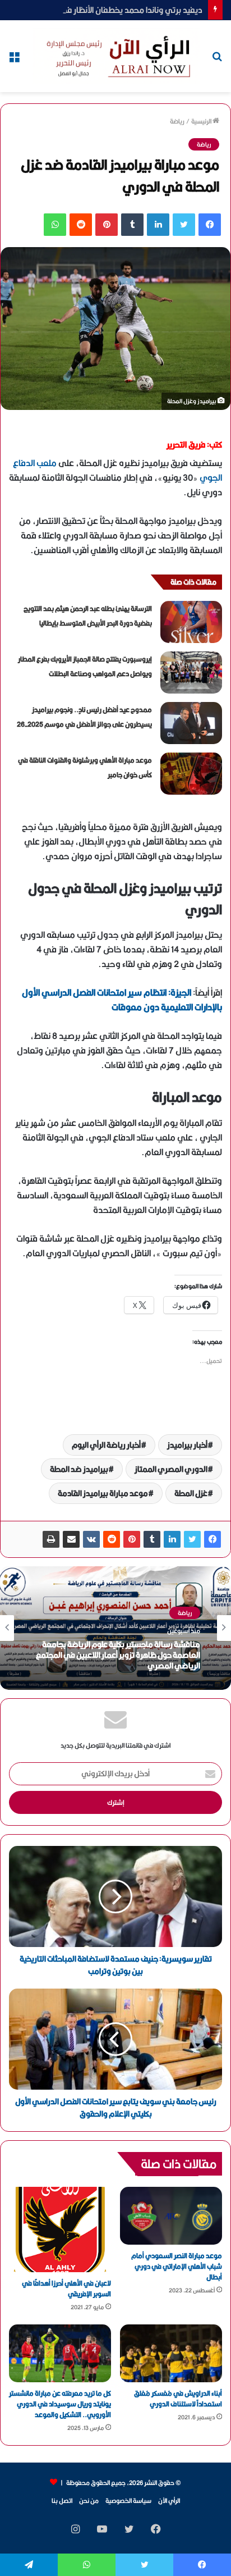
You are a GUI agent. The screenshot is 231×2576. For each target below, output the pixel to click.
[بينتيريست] (107, 225)
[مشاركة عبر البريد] (71, 1539)
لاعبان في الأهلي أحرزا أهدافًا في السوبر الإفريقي (66, 2288)
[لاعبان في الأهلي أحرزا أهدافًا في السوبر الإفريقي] (60, 2230)
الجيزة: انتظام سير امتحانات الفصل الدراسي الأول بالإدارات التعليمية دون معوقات (122, 1000)
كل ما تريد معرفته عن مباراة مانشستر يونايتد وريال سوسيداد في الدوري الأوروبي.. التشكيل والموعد (60, 2404)
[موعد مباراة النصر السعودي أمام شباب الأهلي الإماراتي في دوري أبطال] (171, 2216)
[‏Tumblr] (132, 225)
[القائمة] (14, 60)
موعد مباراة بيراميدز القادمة (103, 1493)
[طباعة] (51, 1539)
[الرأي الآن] (116, 56)
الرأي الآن (169, 2500)
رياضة (177, 121)
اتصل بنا (62, 2500)
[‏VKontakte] (91, 1539)
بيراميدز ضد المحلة (79, 1469)
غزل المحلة (191, 1493)
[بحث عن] (217, 60)
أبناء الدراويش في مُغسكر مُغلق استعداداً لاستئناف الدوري (178, 2399)
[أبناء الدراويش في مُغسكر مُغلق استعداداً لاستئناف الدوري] (171, 2353)
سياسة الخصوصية (128, 2500)
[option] (115, 1628)
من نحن (89, 2500)
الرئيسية (202, 121)
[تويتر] (184, 225)
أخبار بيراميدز (187, 1445)
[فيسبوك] (210, 225)
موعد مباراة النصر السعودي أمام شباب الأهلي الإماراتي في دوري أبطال (177, 2266)
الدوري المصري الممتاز (171, 1469)
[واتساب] (55, 225)
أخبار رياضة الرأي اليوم (106, 1445)
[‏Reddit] (81, 225)
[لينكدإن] (158, 225)
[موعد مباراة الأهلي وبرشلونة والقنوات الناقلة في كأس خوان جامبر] (191, 774)
